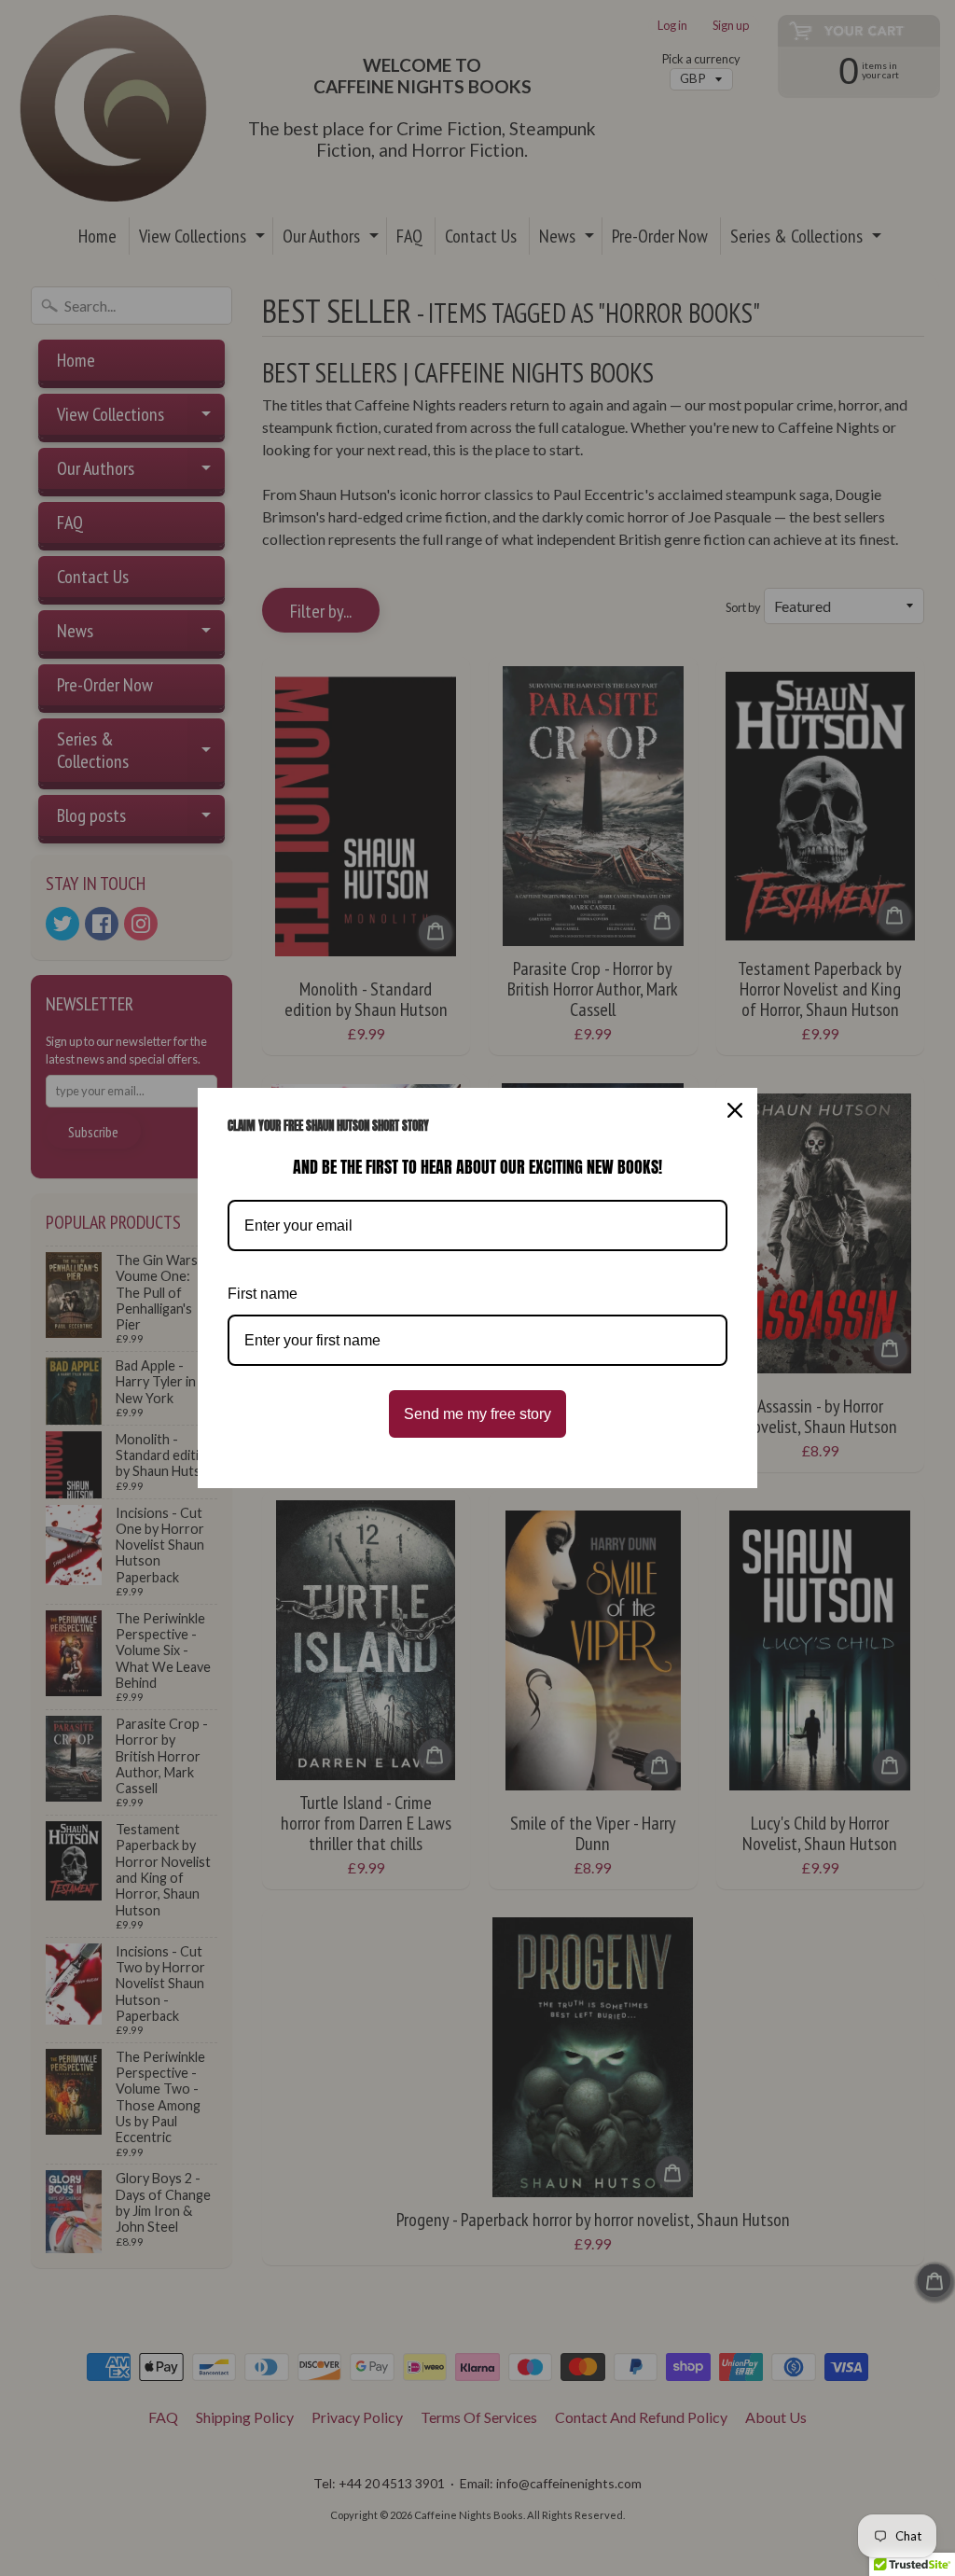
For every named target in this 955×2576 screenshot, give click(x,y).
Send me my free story (477, 1414)
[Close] (735, 1110)
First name (263, 1294)
